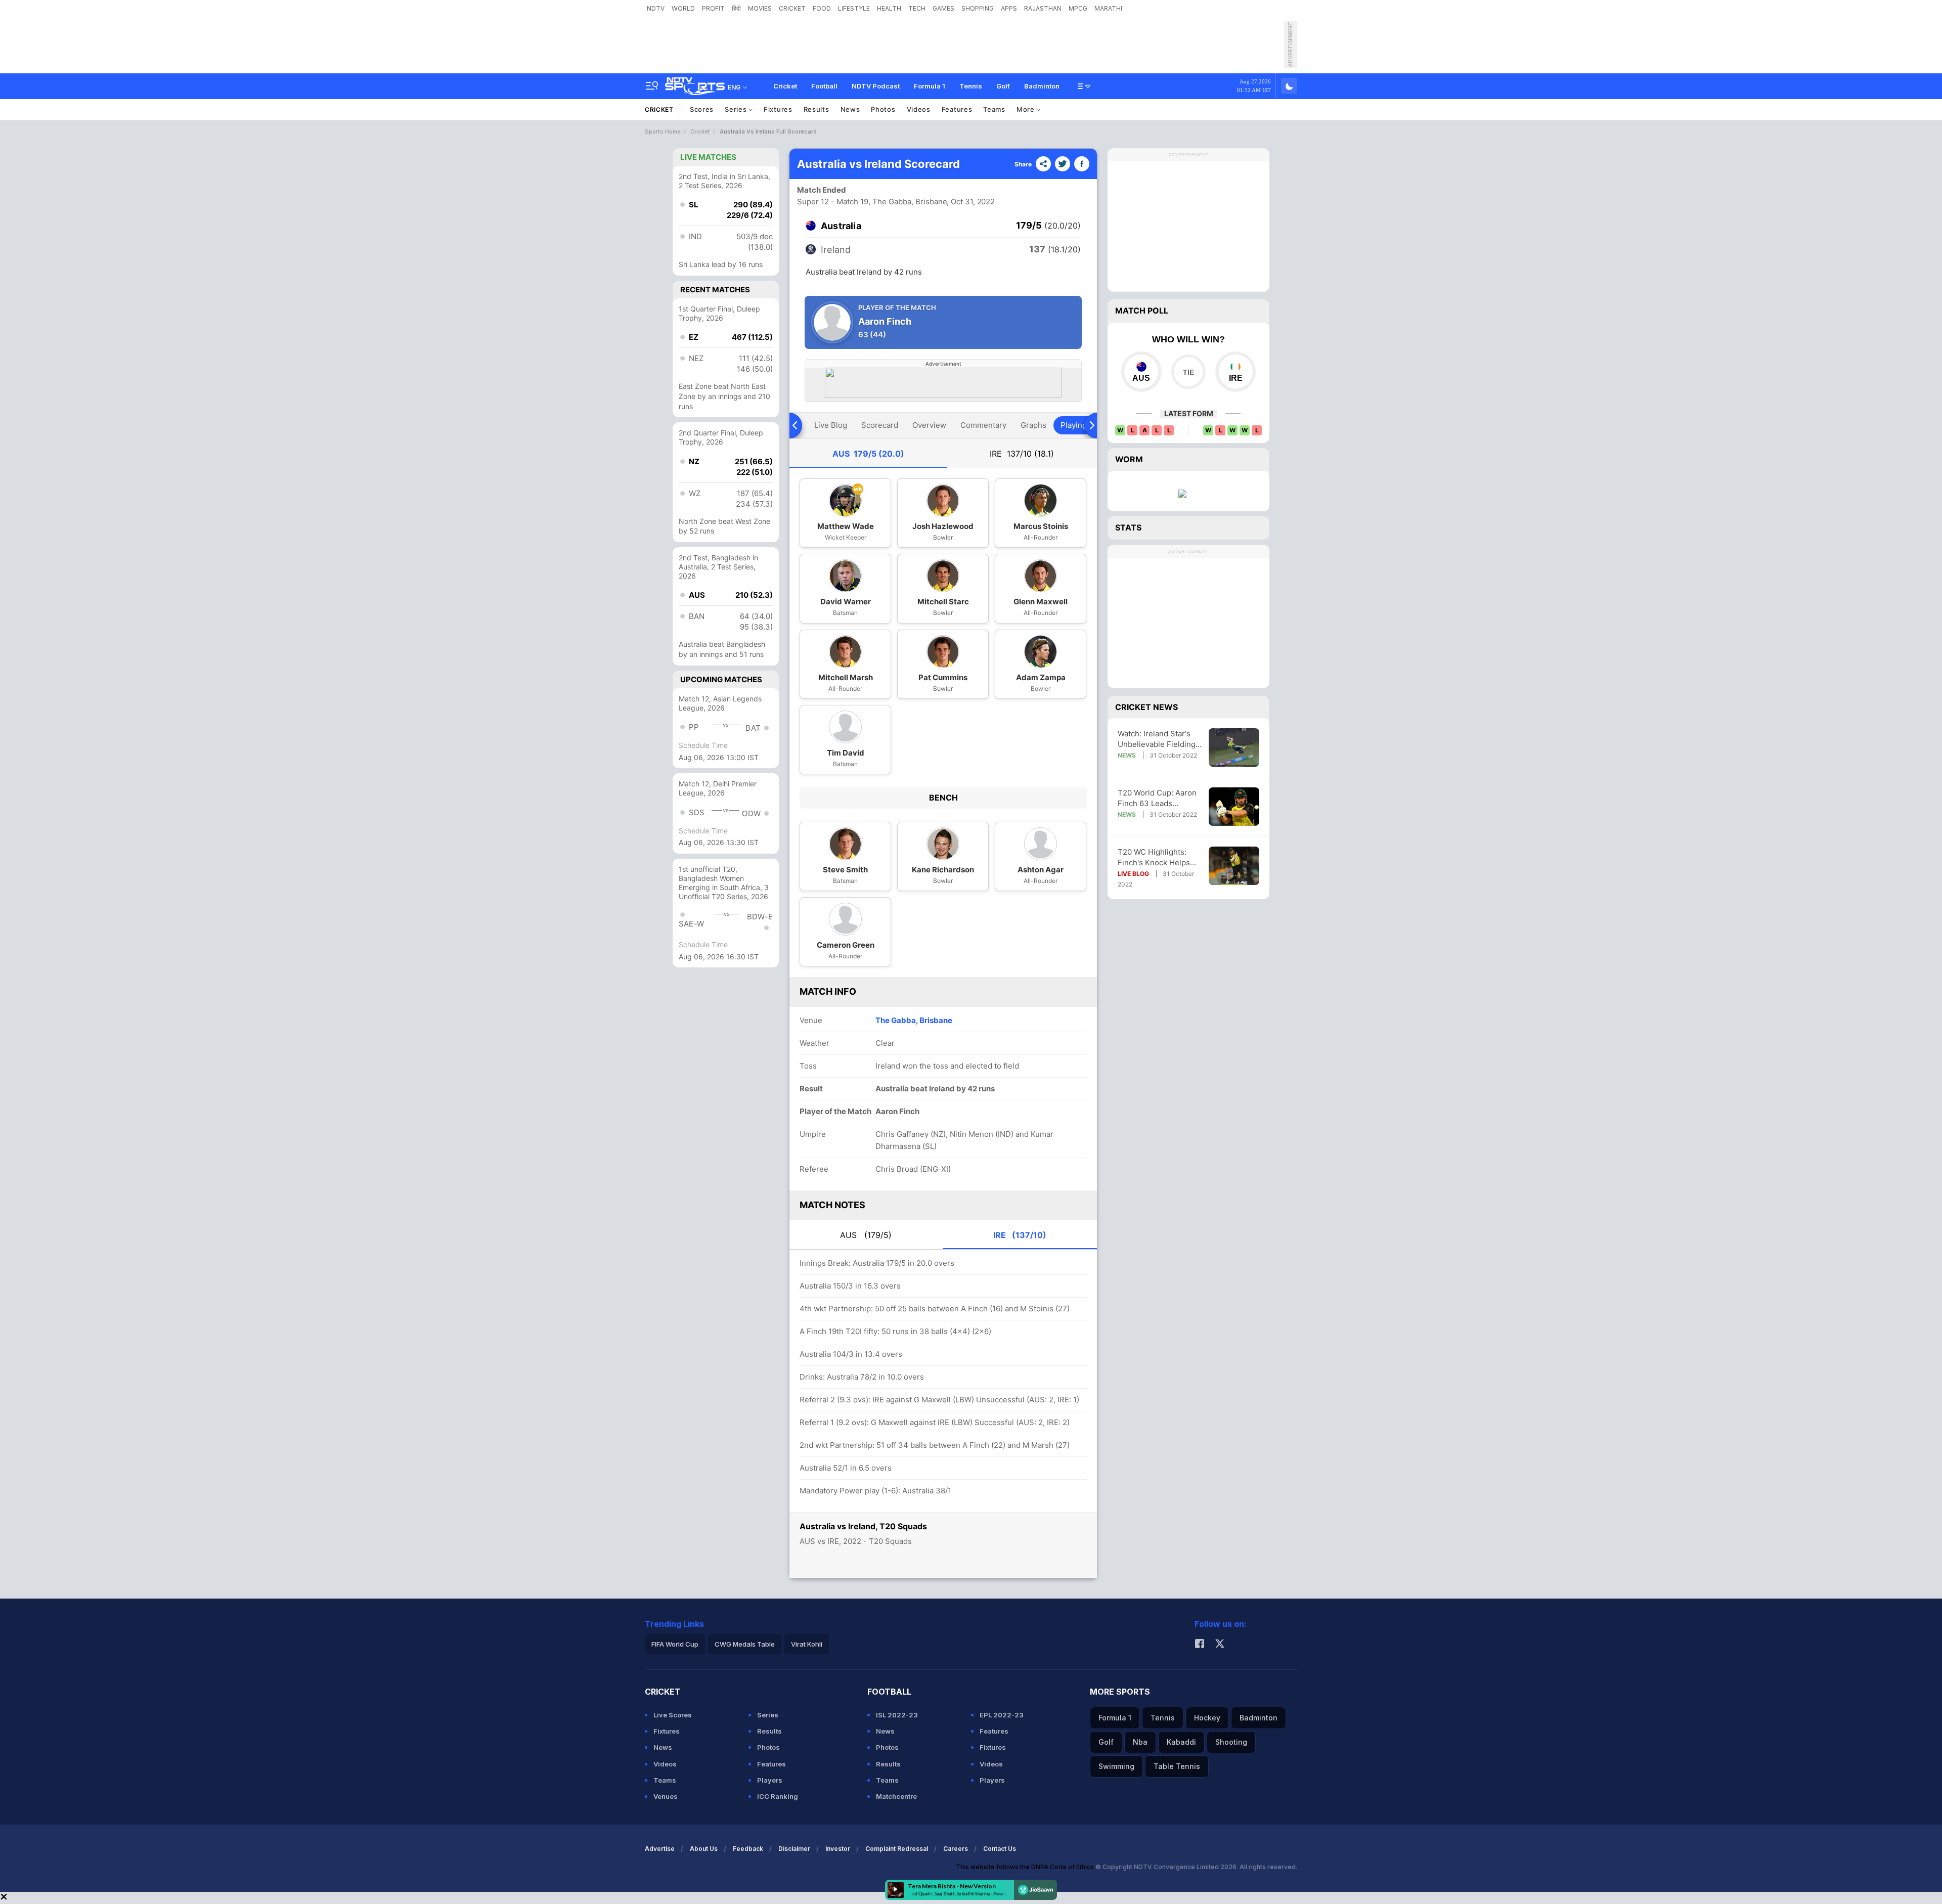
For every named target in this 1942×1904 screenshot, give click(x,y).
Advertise (660, 1849)
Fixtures (778, 109)
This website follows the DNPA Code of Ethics (1026, 1867)
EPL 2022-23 (1002, 1715)
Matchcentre (896, 1796)
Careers (956, 1849)
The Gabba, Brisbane (914, 1020)
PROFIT (713, 8)
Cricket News (1146, 707)
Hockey (1207, 1718)
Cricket (785, 86)
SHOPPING (978, 8)
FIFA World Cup (675, 1644)
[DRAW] (1188, 372)
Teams (994, 109)
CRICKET (792, 8)
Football (824, 86)
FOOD (822, 8)
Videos (919, 109)
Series (737, 109)
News (850, 109)
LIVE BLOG (1133, 874)
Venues (666, 1796)
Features (957, 109)
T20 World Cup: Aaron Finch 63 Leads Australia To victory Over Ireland (1157, 798)
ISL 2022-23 (897, 1715)
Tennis (971, 86)
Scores (702, 109)
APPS (1009, 8)
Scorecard (880, 425)
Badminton (1042, 86)
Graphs (1033, 425)
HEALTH (889, 8)
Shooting (1231, 1742)
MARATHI (1108, 8)
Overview (929, 425)
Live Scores (673, 1715)
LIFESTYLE (854, 8)
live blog (831, 425)
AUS (868, 454)
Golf (1003, 86)
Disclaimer (794, 1849)
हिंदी (736, 8)
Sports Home (663, 131)
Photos (883, 109)
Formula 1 (930, 86)
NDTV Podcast (876, 86)
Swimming (1116, 1766)
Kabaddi (1181, 1742)
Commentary (983, 425)
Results (816, 109)
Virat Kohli (807, 1644)
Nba (1140, 1742)
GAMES (943, 8)
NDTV (656, 8)
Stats (1128, 527)
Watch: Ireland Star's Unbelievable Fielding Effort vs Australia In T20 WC (1157, 739)
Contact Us (1000, 1849)
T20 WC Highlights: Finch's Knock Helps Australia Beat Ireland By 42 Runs (1156, 857)
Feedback (748, 1849)
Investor (838, 1849)
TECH (917, 8)
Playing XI (1078, 425)
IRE (1022, 454)
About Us (704, 1849)
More (1027, 109)
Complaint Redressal (897, 1849)
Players (770, 1780)
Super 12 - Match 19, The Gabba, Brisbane (872, 202)
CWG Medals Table (745, 1644)
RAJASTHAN (1043, 8)
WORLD (683, 8)
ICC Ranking (778, 1796)
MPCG (1078, 8)
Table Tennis (1177, 1766)
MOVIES (760, 8)
